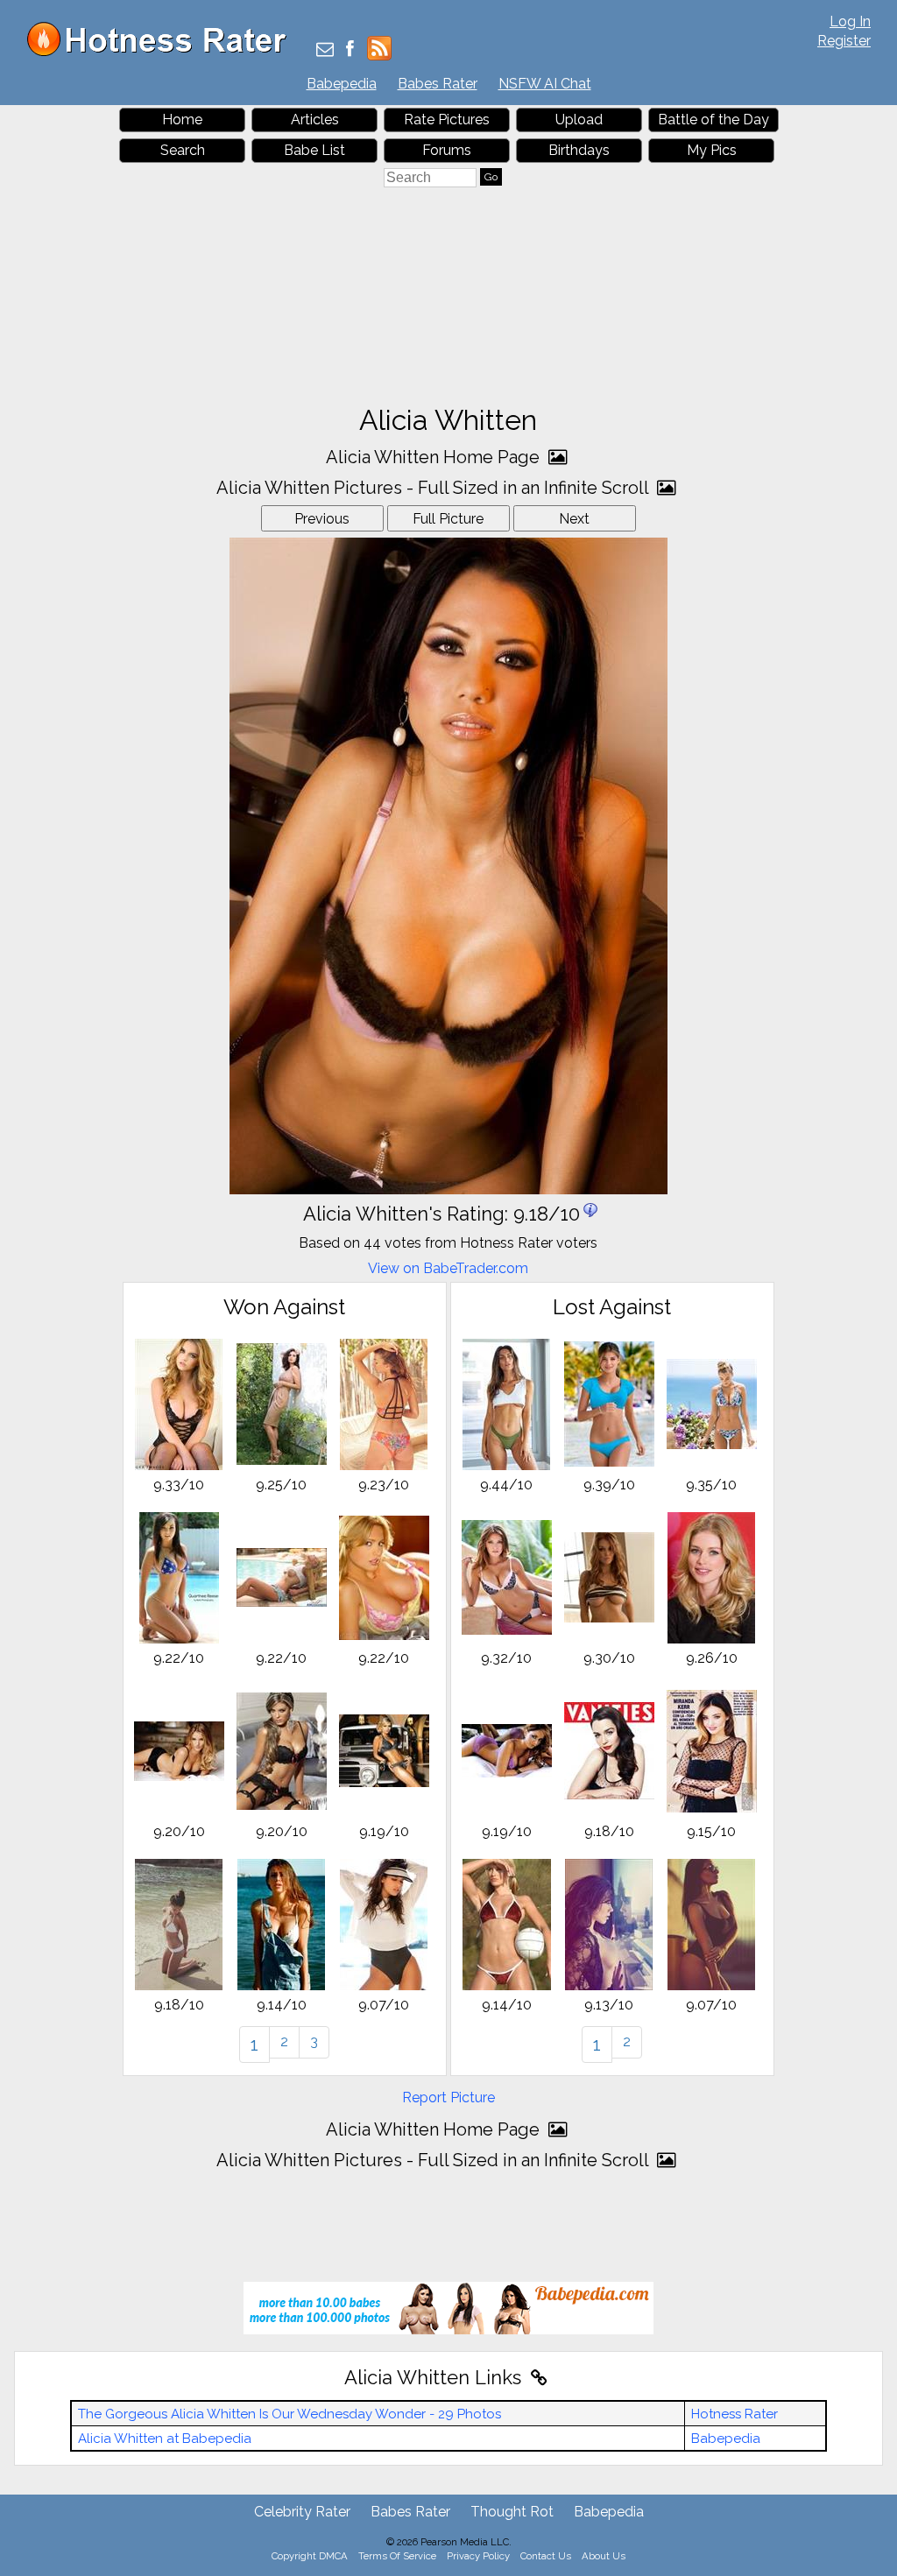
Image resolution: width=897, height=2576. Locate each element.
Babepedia (342, 84)
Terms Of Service (397, 2556)
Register (844, 41)
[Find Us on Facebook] (350, 50)
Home (182, 120)
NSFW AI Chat (545, 84)
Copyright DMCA (310, 2556)
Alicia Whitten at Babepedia (165, 2439)
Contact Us (546, 2556)
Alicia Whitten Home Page (435, 457)
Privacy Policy (478, 2556)
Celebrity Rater (302, 2512)
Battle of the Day (713, 120)
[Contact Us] (325, 50)
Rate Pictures (447, 120)
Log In (850, 21)
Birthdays (579, 150)
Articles (315, 120)
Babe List (314, 150)
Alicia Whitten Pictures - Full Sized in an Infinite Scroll (434, 488)
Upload (579, 120)
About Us (604, 2556)
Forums (447, 150)
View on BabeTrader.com (448, 1268)
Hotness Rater (735, 2414)
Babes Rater (438, 84)
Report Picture (448, 2097)
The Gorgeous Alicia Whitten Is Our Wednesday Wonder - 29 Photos (290, 2414)
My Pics (712, 150)
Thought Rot (512, 2512)
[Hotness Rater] (163, 52)
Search (183, 150)
